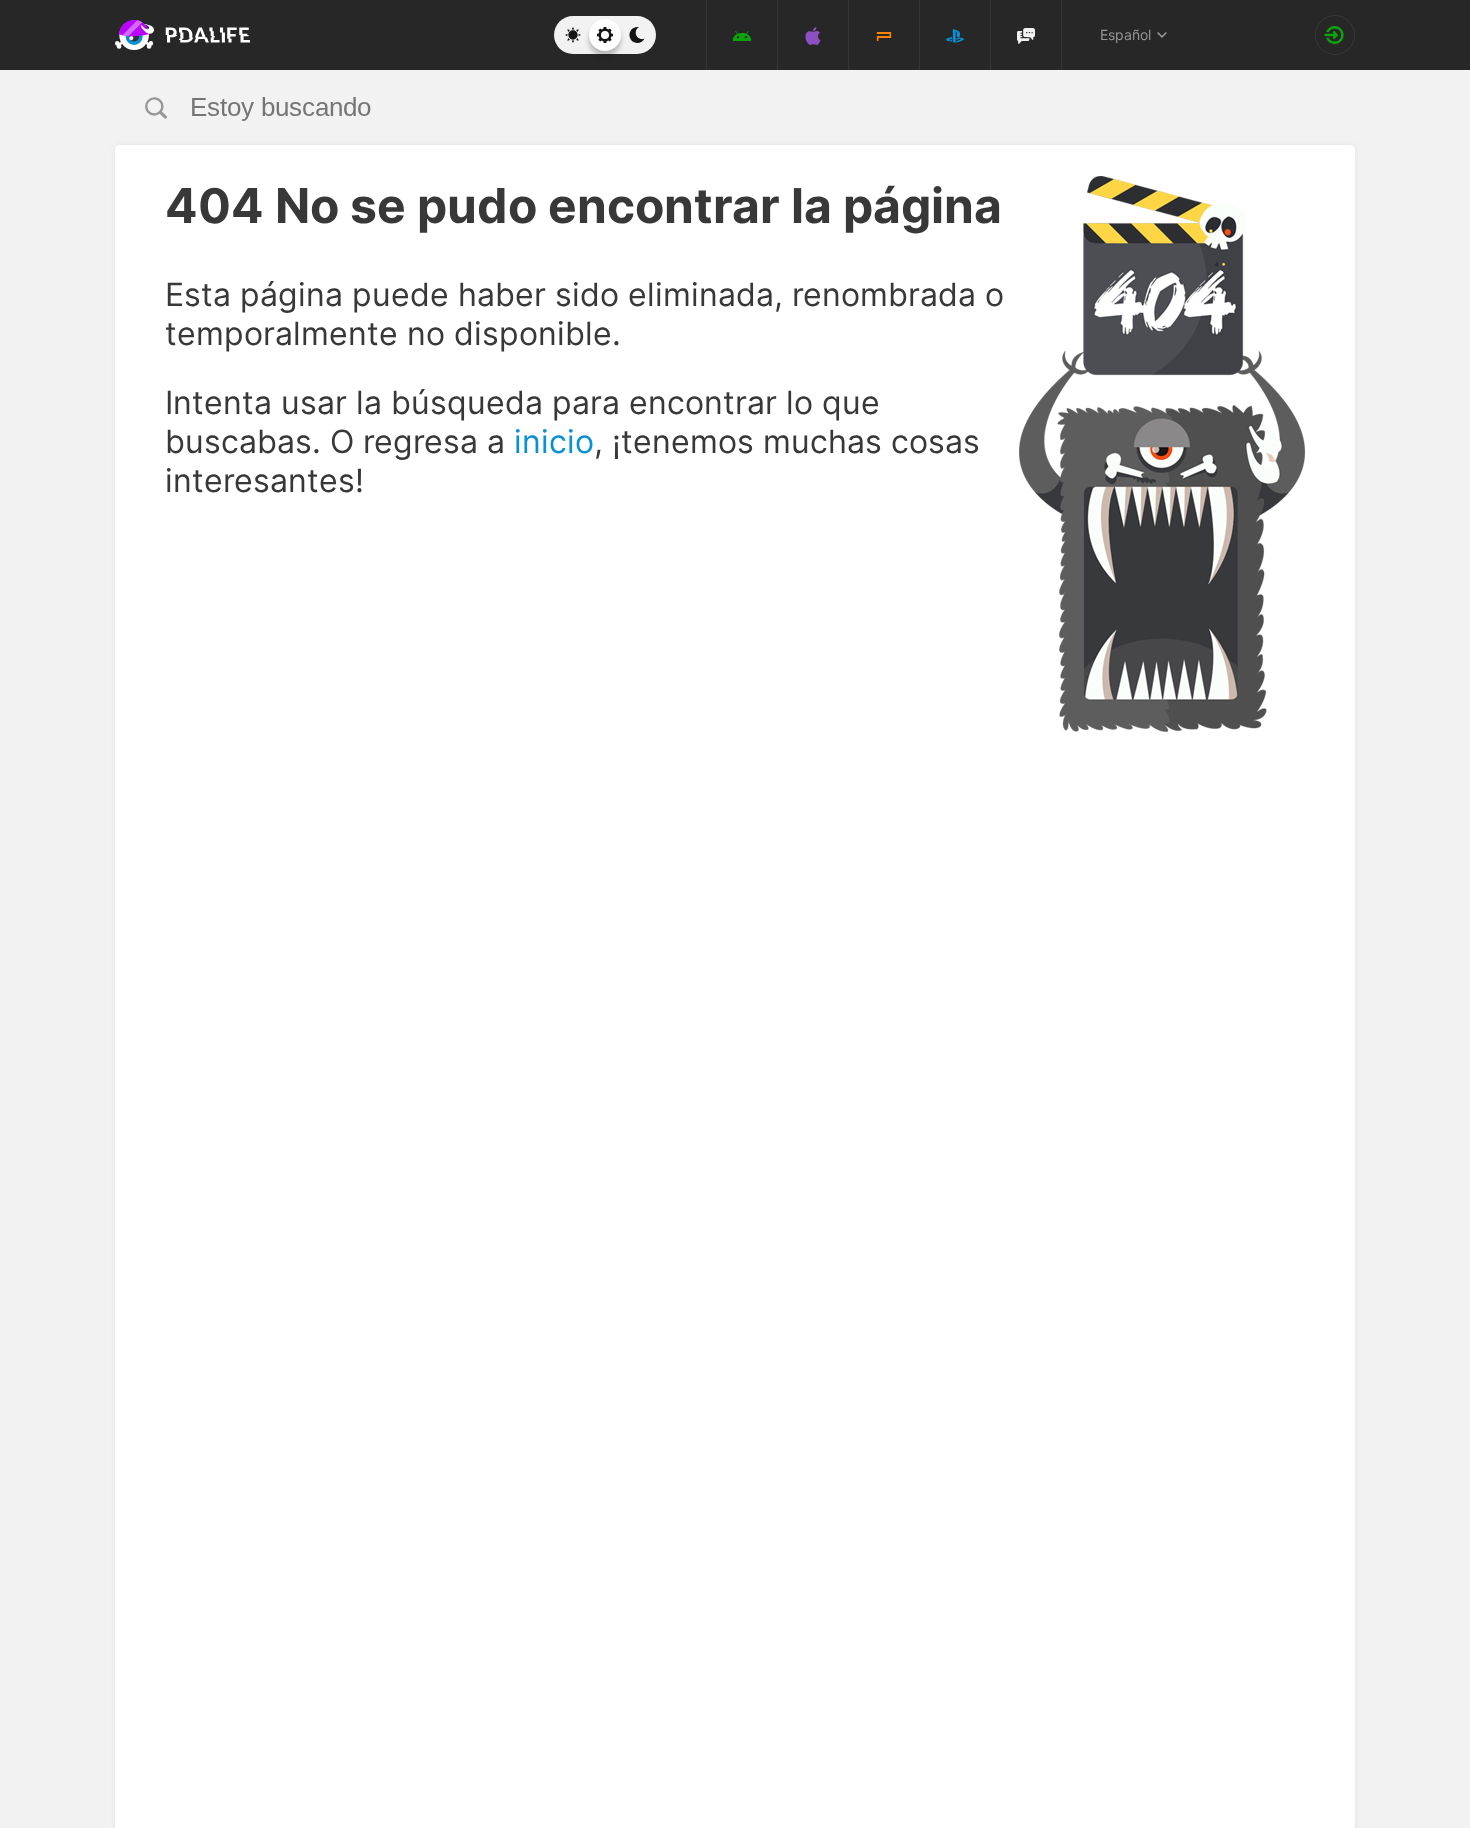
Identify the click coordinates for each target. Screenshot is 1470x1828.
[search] (697, 107)
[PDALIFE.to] (177, 35)
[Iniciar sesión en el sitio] (1335, 35)
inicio (554, 441)
